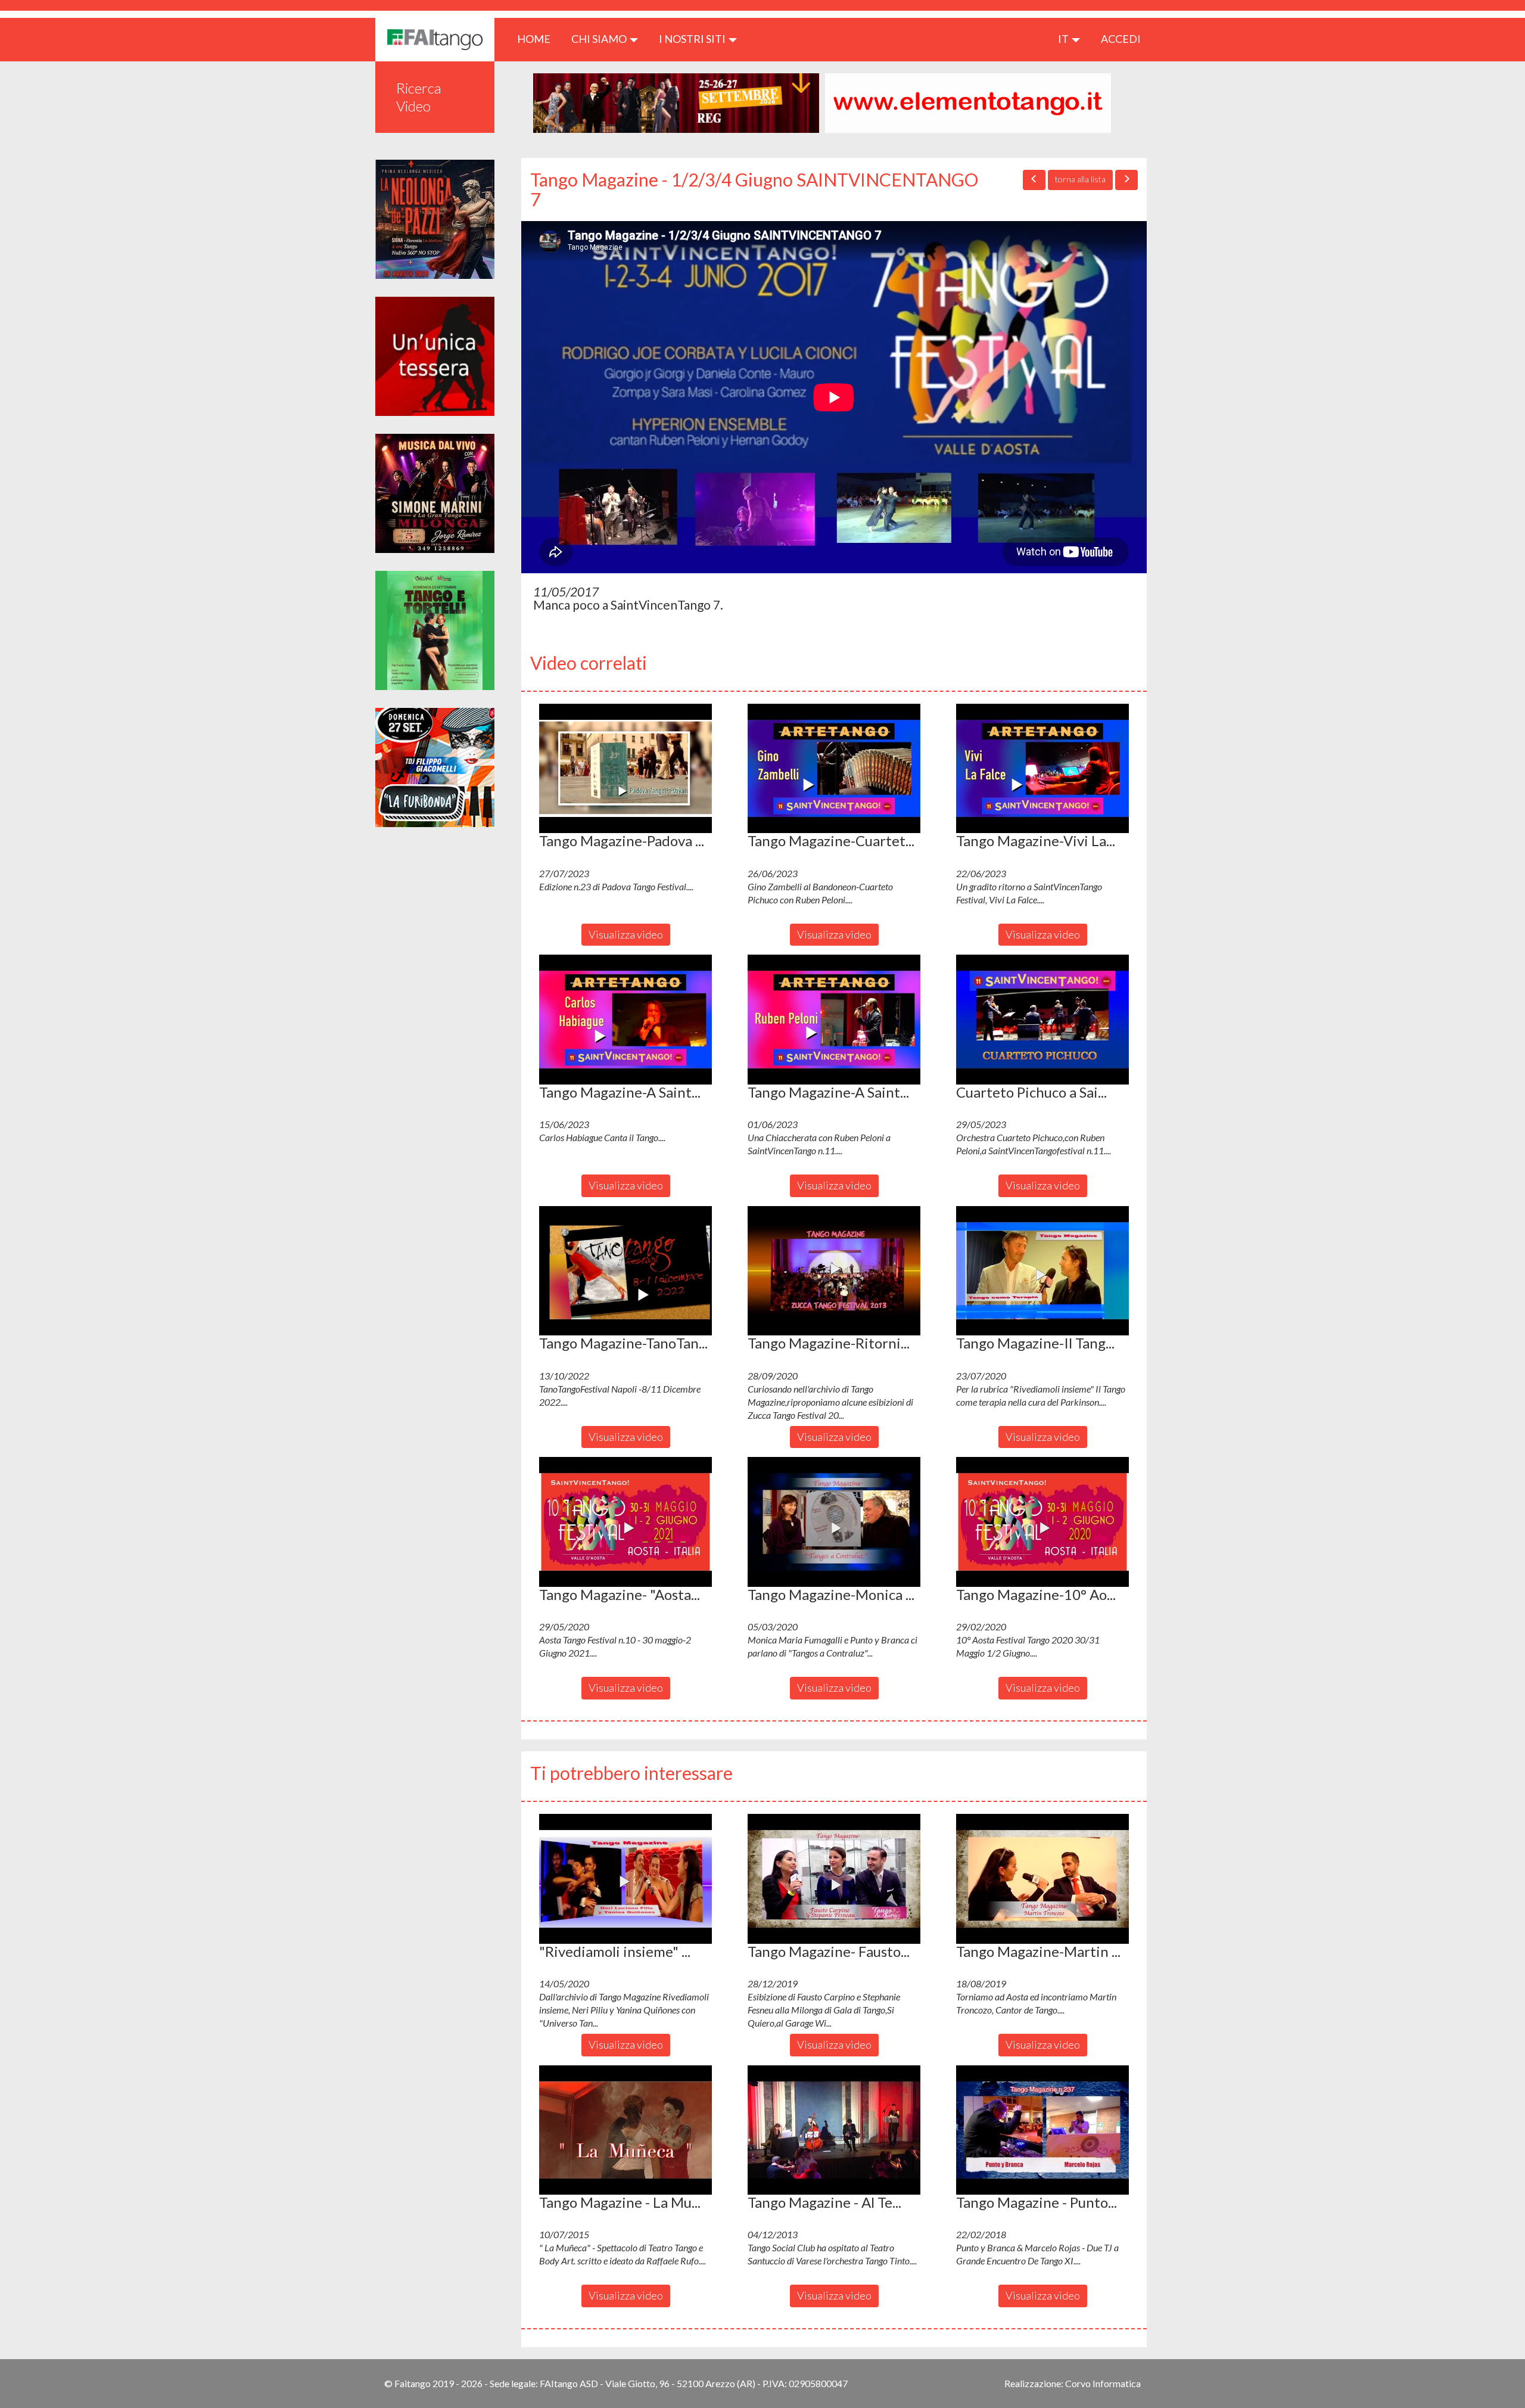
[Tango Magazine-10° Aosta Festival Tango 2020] (1042, 1522)
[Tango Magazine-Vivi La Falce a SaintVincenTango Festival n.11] (1042, 769)
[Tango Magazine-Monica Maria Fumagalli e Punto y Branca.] (834, 1522)
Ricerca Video (419, 97)
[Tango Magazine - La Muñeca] (625, 2130)
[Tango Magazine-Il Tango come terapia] (1042, 1271)
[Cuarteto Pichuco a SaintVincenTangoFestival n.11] (1042, 1020)
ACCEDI (1121, 39)
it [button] (1064, 39)
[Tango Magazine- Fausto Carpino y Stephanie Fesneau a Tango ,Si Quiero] (834, 1879)
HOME (538, 38)
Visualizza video (626, 934)
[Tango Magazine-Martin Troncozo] (1042, 1879)
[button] (625, 769)
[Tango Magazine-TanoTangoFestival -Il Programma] (625, 1271)
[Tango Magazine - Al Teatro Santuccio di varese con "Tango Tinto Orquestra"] (834, 2130)
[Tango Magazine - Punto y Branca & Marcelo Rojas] (1042, 2130)
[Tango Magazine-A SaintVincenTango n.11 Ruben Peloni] (834, 1020)
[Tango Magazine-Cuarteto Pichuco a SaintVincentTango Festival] (834, 769)
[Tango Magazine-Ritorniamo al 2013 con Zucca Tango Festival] (834, 1271)
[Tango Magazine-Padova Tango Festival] (625, 769)
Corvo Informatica (1103, 2383)
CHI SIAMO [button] (600, 39)
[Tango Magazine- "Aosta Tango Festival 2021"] (625, 1522)
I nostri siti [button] (693, 39)
